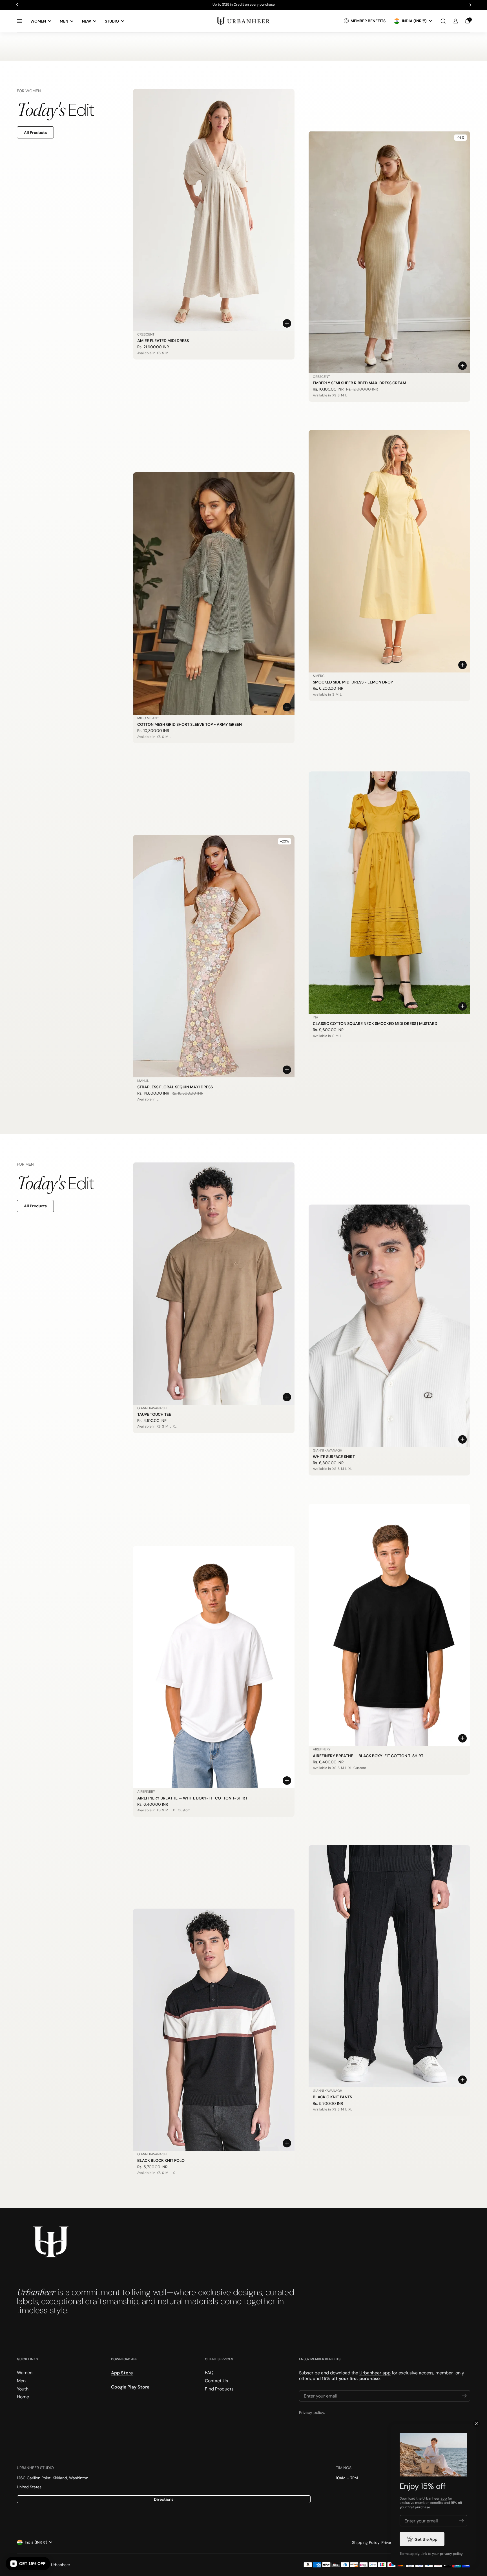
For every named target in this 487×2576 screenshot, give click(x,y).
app (444, 2498)
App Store (122, 2373)
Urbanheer (61, 2565)
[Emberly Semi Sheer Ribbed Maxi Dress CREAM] (389, 252)
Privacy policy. (312, 2412)
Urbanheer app (375, 2373)
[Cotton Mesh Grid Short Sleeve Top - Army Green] (214, 593)
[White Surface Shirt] (389, 1326)
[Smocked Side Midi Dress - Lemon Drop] (389, 551)
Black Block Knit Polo (161, 2160)
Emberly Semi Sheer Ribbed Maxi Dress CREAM (359, 383)
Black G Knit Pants (332, 2097)
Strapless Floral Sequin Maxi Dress (175, 1087)
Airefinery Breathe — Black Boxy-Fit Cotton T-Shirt (368, 1756)
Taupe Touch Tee (154, 1414)
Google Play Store (130, 2387)
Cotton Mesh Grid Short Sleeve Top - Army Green (190, 724)
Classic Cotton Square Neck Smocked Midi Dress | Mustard (375, 1024)
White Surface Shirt (334, 1457)
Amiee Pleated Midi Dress (163, 341)
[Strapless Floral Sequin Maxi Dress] (214, 956)
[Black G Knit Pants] (389, 1966)
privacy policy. (451, 2554)
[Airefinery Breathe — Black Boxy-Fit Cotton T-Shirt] (389, 1625)
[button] (443, 21)
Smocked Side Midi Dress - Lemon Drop (353, 682)
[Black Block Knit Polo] (214, 2030)
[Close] (476, 2424)
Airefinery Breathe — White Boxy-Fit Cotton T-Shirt (192, 1798)
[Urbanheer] (243, 21)
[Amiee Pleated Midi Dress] (214, 210)
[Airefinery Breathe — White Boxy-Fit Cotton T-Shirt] (214, 1667)
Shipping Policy (366, 2542)
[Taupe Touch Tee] (214, 1283)
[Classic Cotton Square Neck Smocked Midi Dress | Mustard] (389, 893)
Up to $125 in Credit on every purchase (244, 5)
